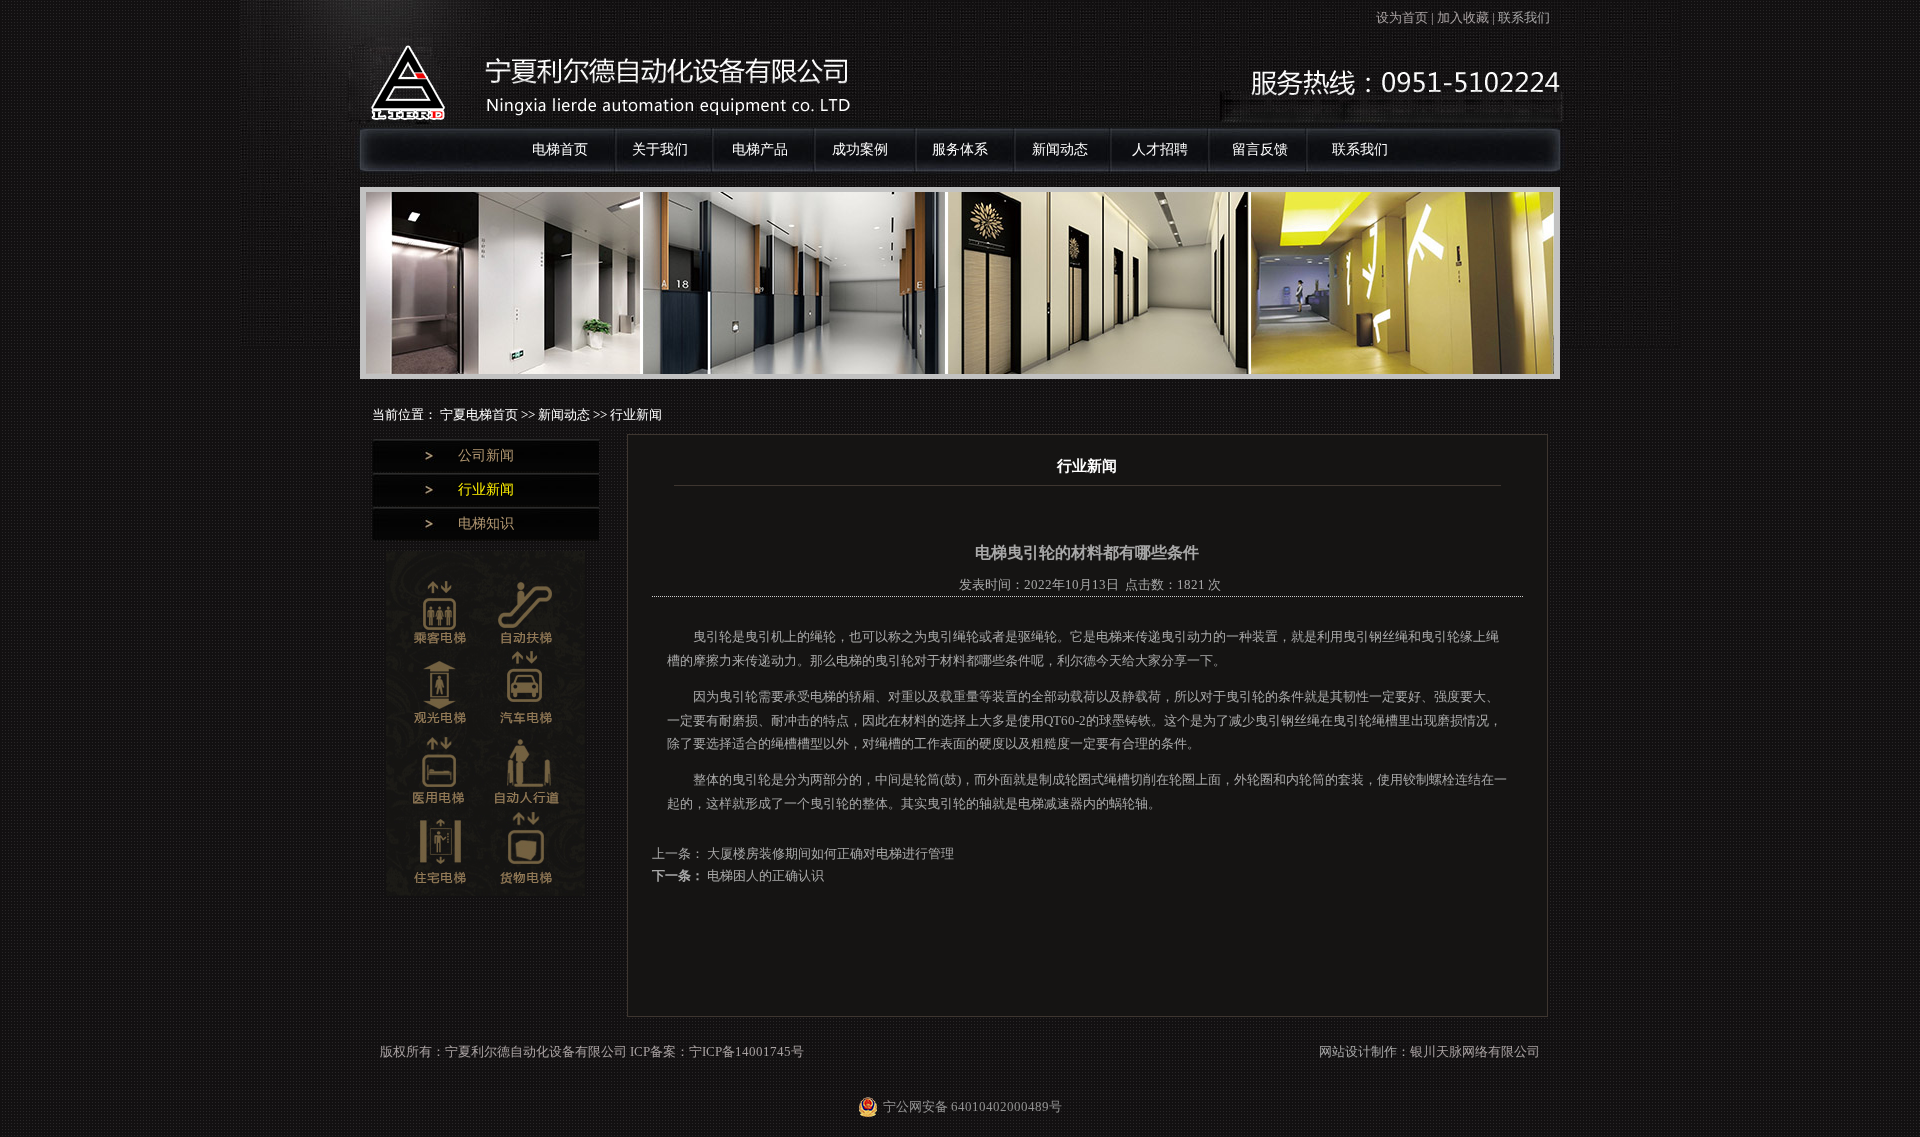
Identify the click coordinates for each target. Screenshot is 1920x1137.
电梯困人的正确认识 (764, 875)
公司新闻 (486, 455)
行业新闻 (486, 489)
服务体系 (960, 149)
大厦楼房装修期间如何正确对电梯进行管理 (829, 853)
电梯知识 (486, 523)
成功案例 (860, 149)
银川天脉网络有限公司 (1475, 1051)
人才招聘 (1160, 149)
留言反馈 (1260, 149)
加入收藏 (1463, 17)
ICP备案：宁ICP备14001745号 (717, 1051)
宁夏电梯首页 (480, 414)
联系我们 (1524, 17)
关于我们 (660, 149)
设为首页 (1402, 17)
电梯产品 (760, 149)
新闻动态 (1060, 149)
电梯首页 (560, 149)
